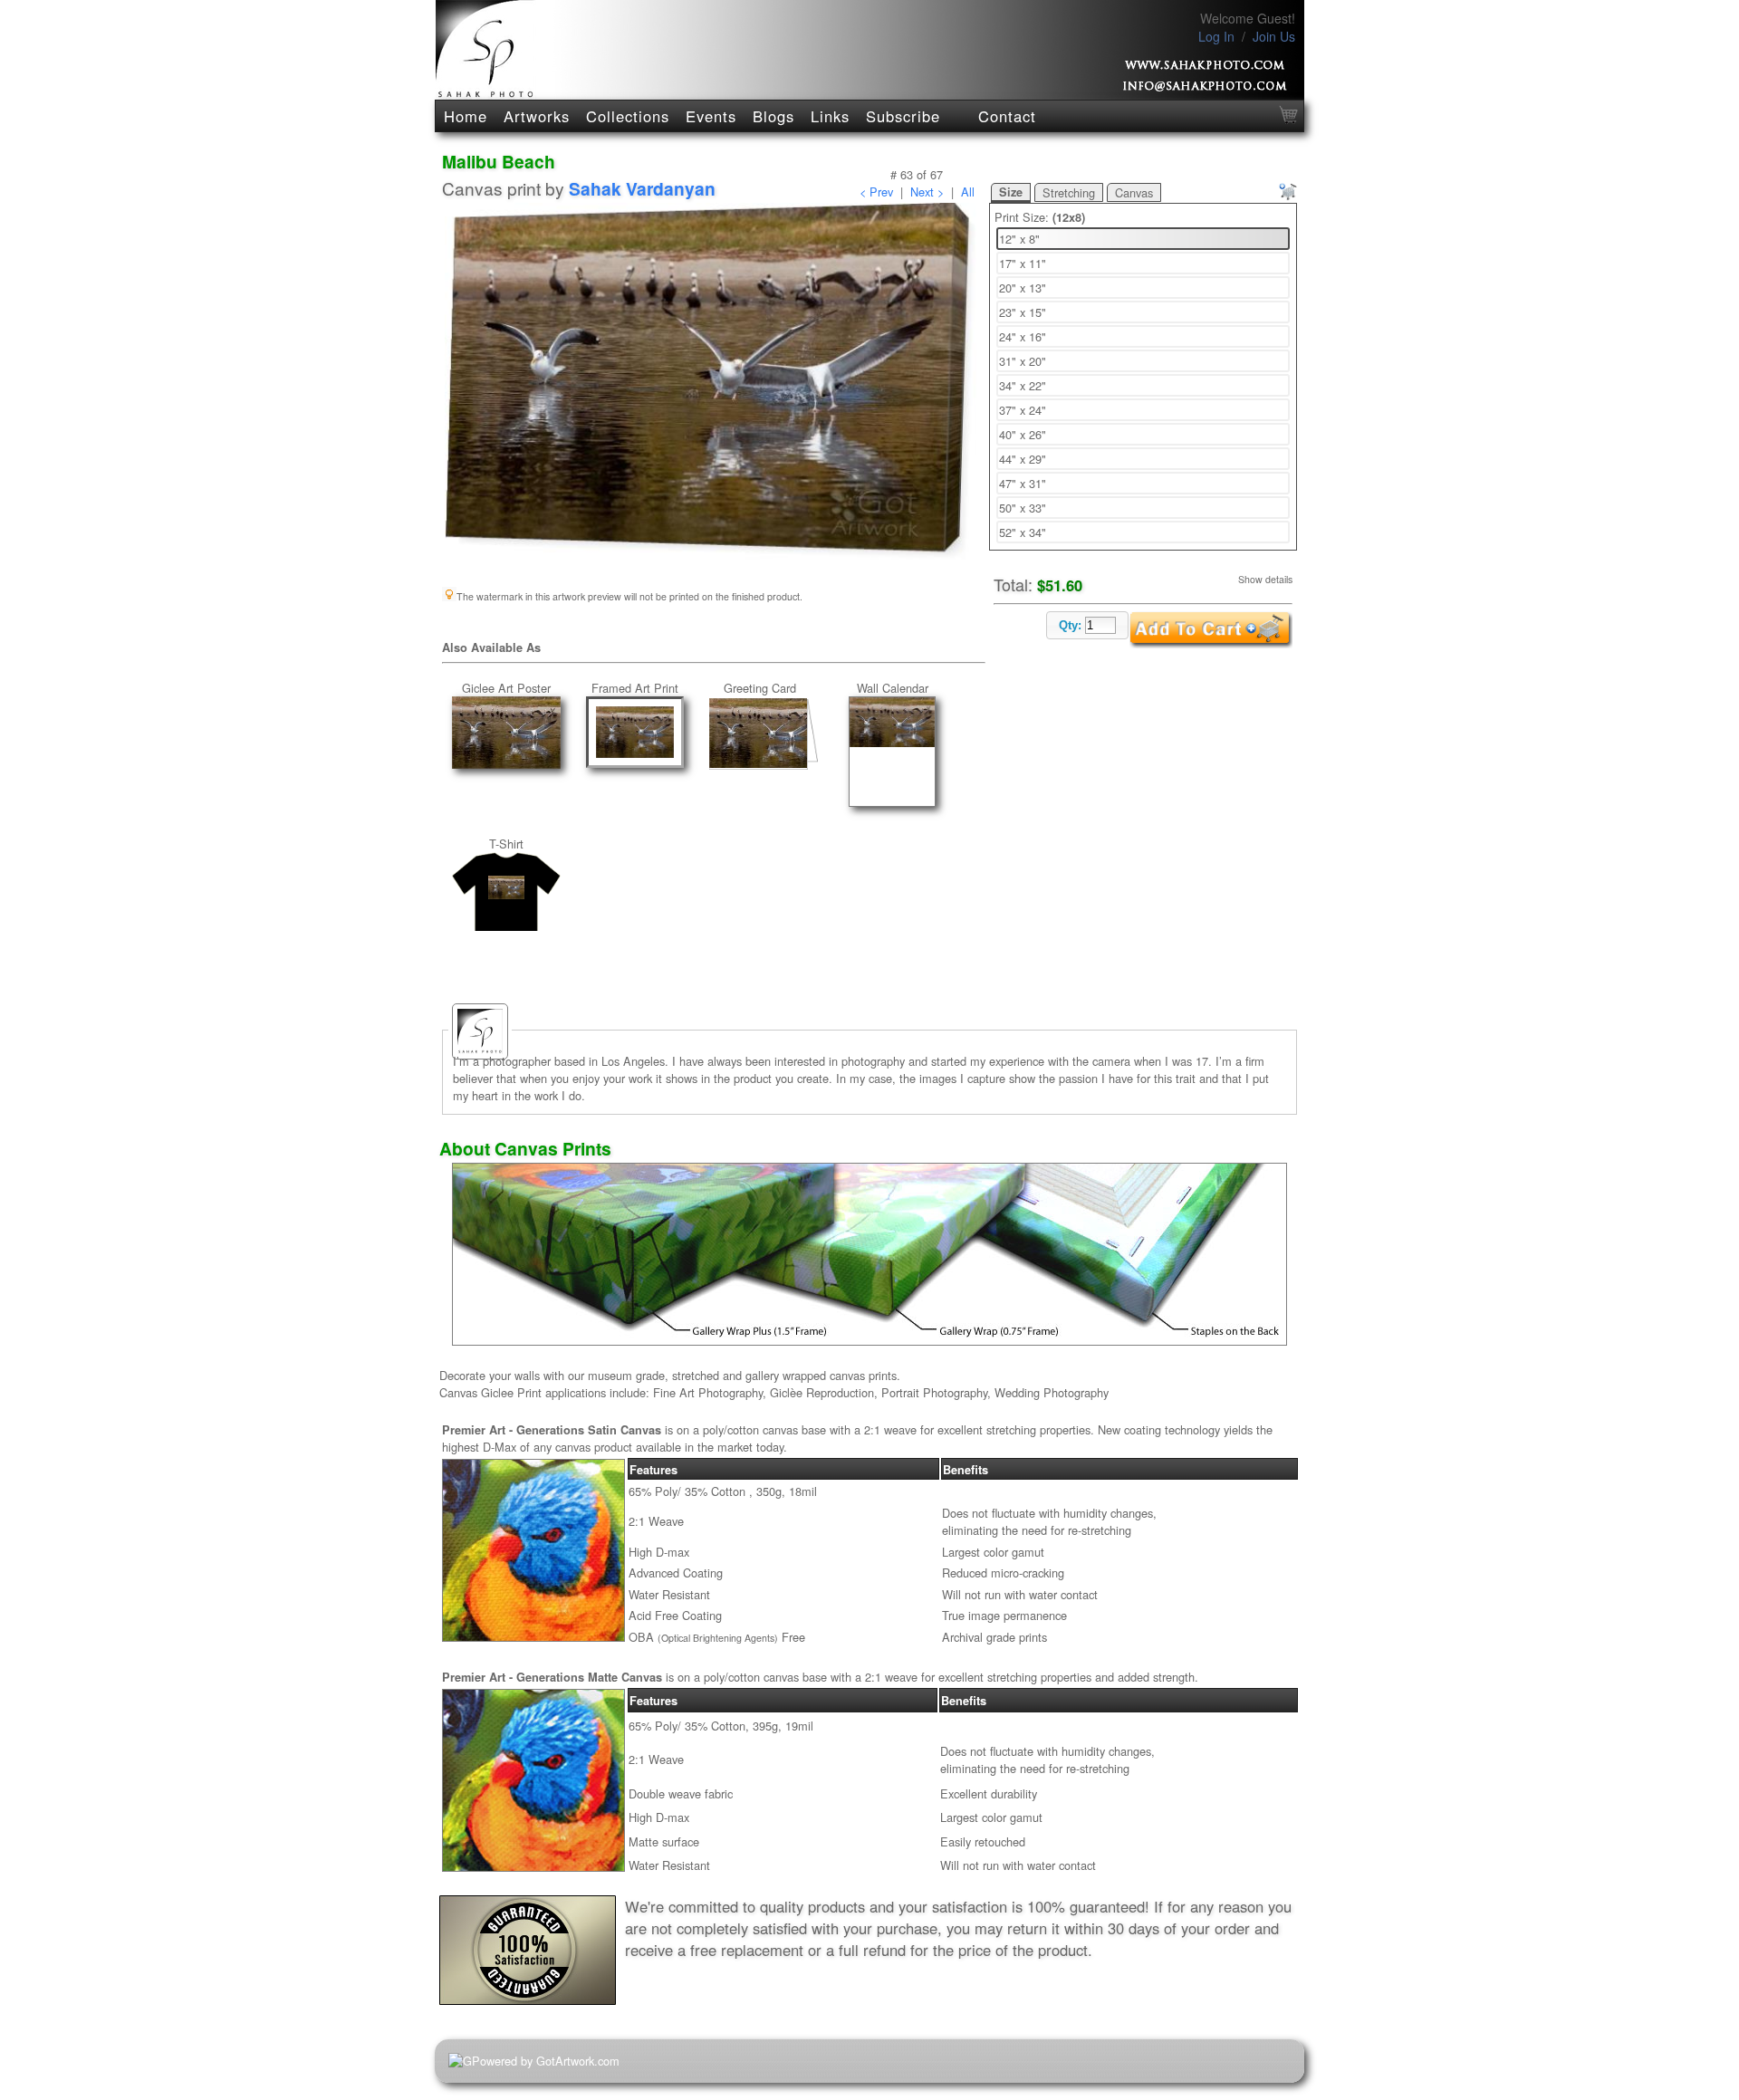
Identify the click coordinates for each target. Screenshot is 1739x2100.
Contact (1007, 116)
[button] (1087, 625)
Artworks (537, 116)
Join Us (1274, 36)
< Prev (876, 192)
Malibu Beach (499, 161)
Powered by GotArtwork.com (546, 2061)
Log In (1216, 36)
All (968, 192)
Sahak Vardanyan (642, 188)
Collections (628, 116)
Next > (927, 192)
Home (466, 116)
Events (711, 116)
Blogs (773, 116)
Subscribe (903, 116)
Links (830, 116)
